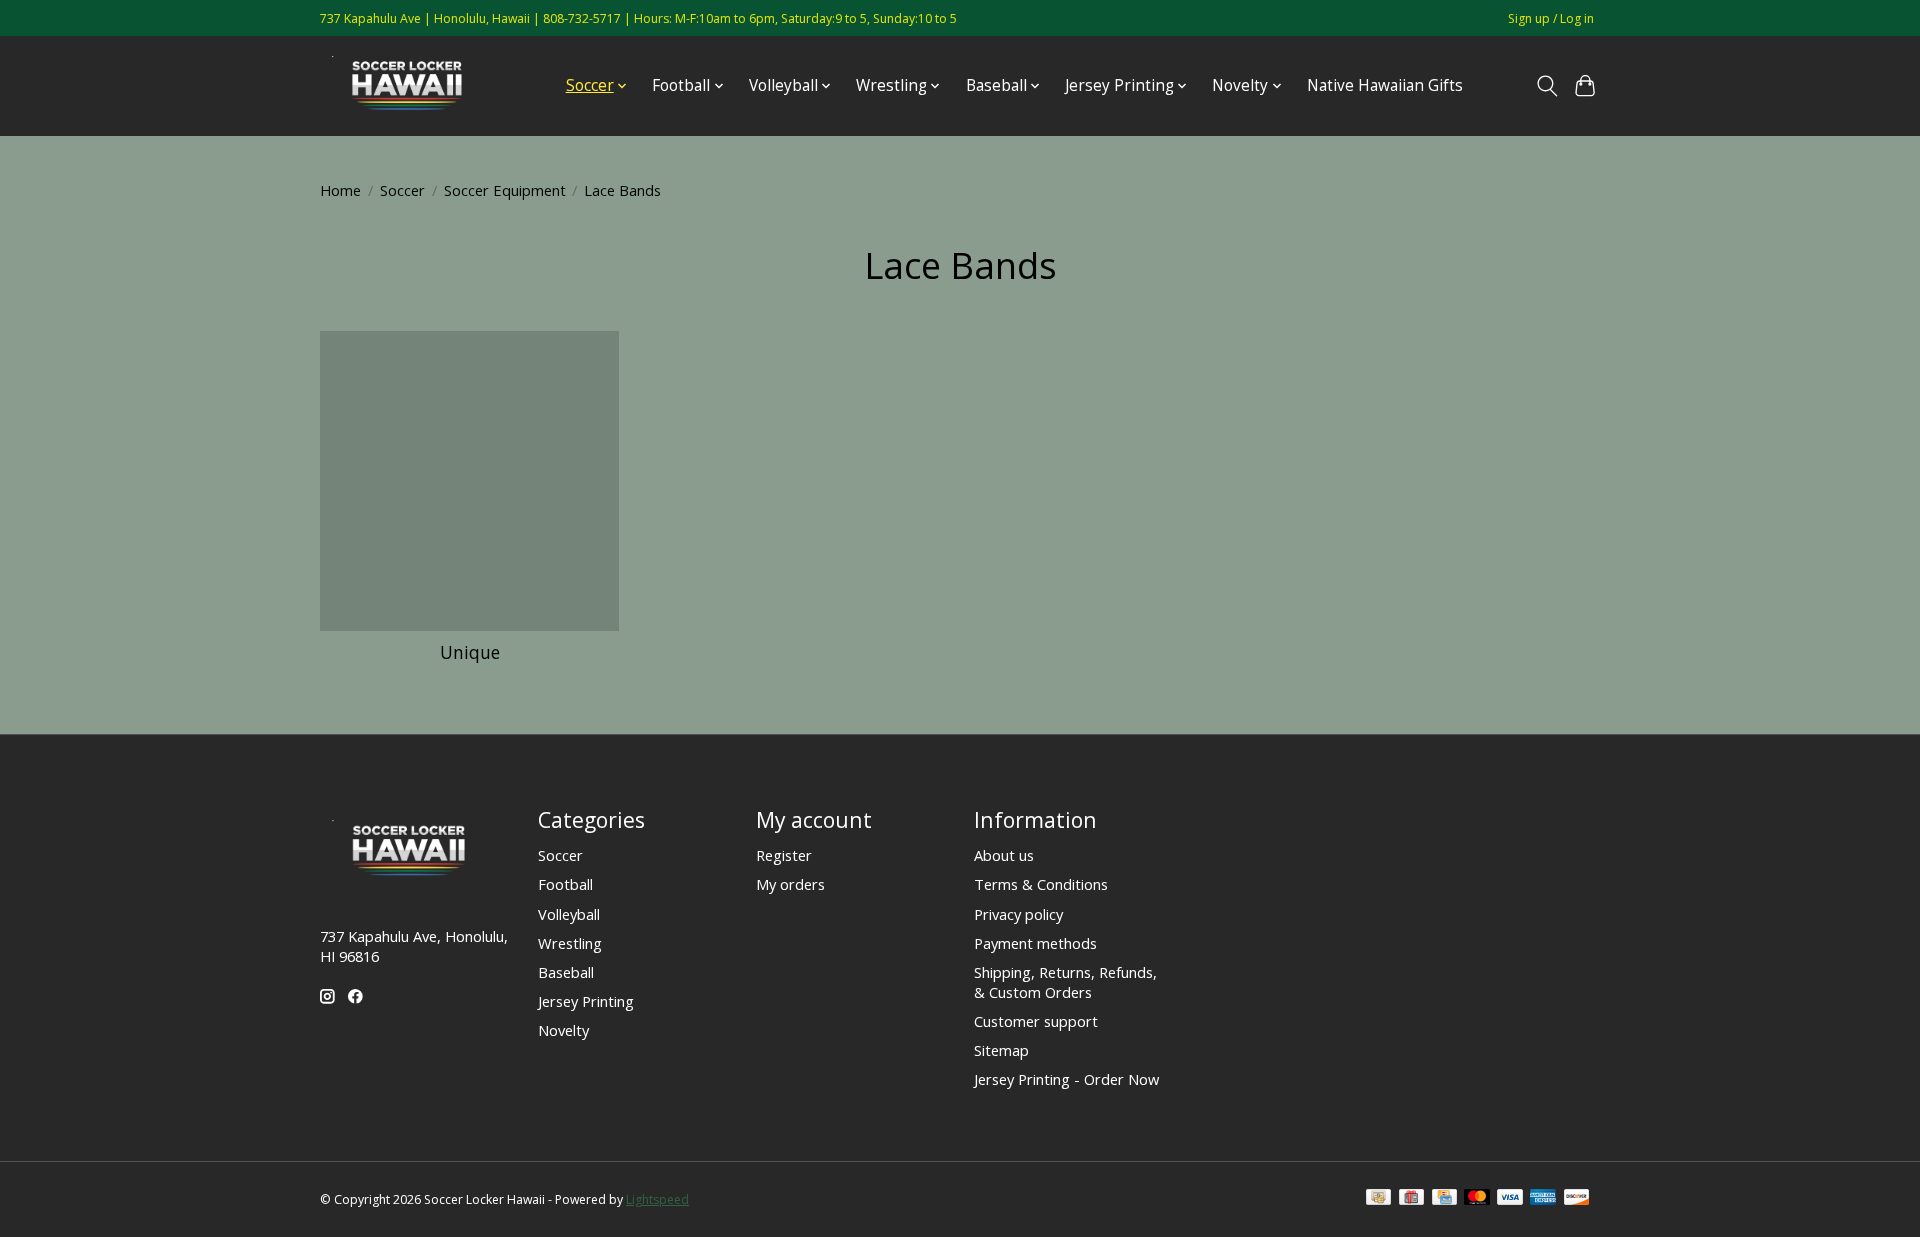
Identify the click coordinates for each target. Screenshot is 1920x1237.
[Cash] (1378, 1199)
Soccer (402, 190)
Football (565, 884)
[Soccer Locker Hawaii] (413, 85)
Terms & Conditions (1041, 884)
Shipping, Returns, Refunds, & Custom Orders (1065, 982)
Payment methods (1035, 943)
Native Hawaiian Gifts (1385, 85)
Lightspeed (657, 1199)
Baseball (566, 972)
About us (1004, 855)
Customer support (1036, 1021)
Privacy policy (1018, 914)
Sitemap (1001, 1050)
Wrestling (570, 943)
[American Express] (1543, 1199)
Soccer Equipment (505, 190)
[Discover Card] (1577, 1199)
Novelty (563, 1030)
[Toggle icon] (1546, 86)
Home (340, 190)
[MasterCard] (1477, 1199)
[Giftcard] (1411, 1199)
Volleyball (569, 914)
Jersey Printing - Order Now (1066, 1079)
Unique (470, 652)
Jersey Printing (586, 1001)
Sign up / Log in (1551, 18)
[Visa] (1510, 1199)
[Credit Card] (1444, 1199)
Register (784, 855)
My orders (790, 884)
